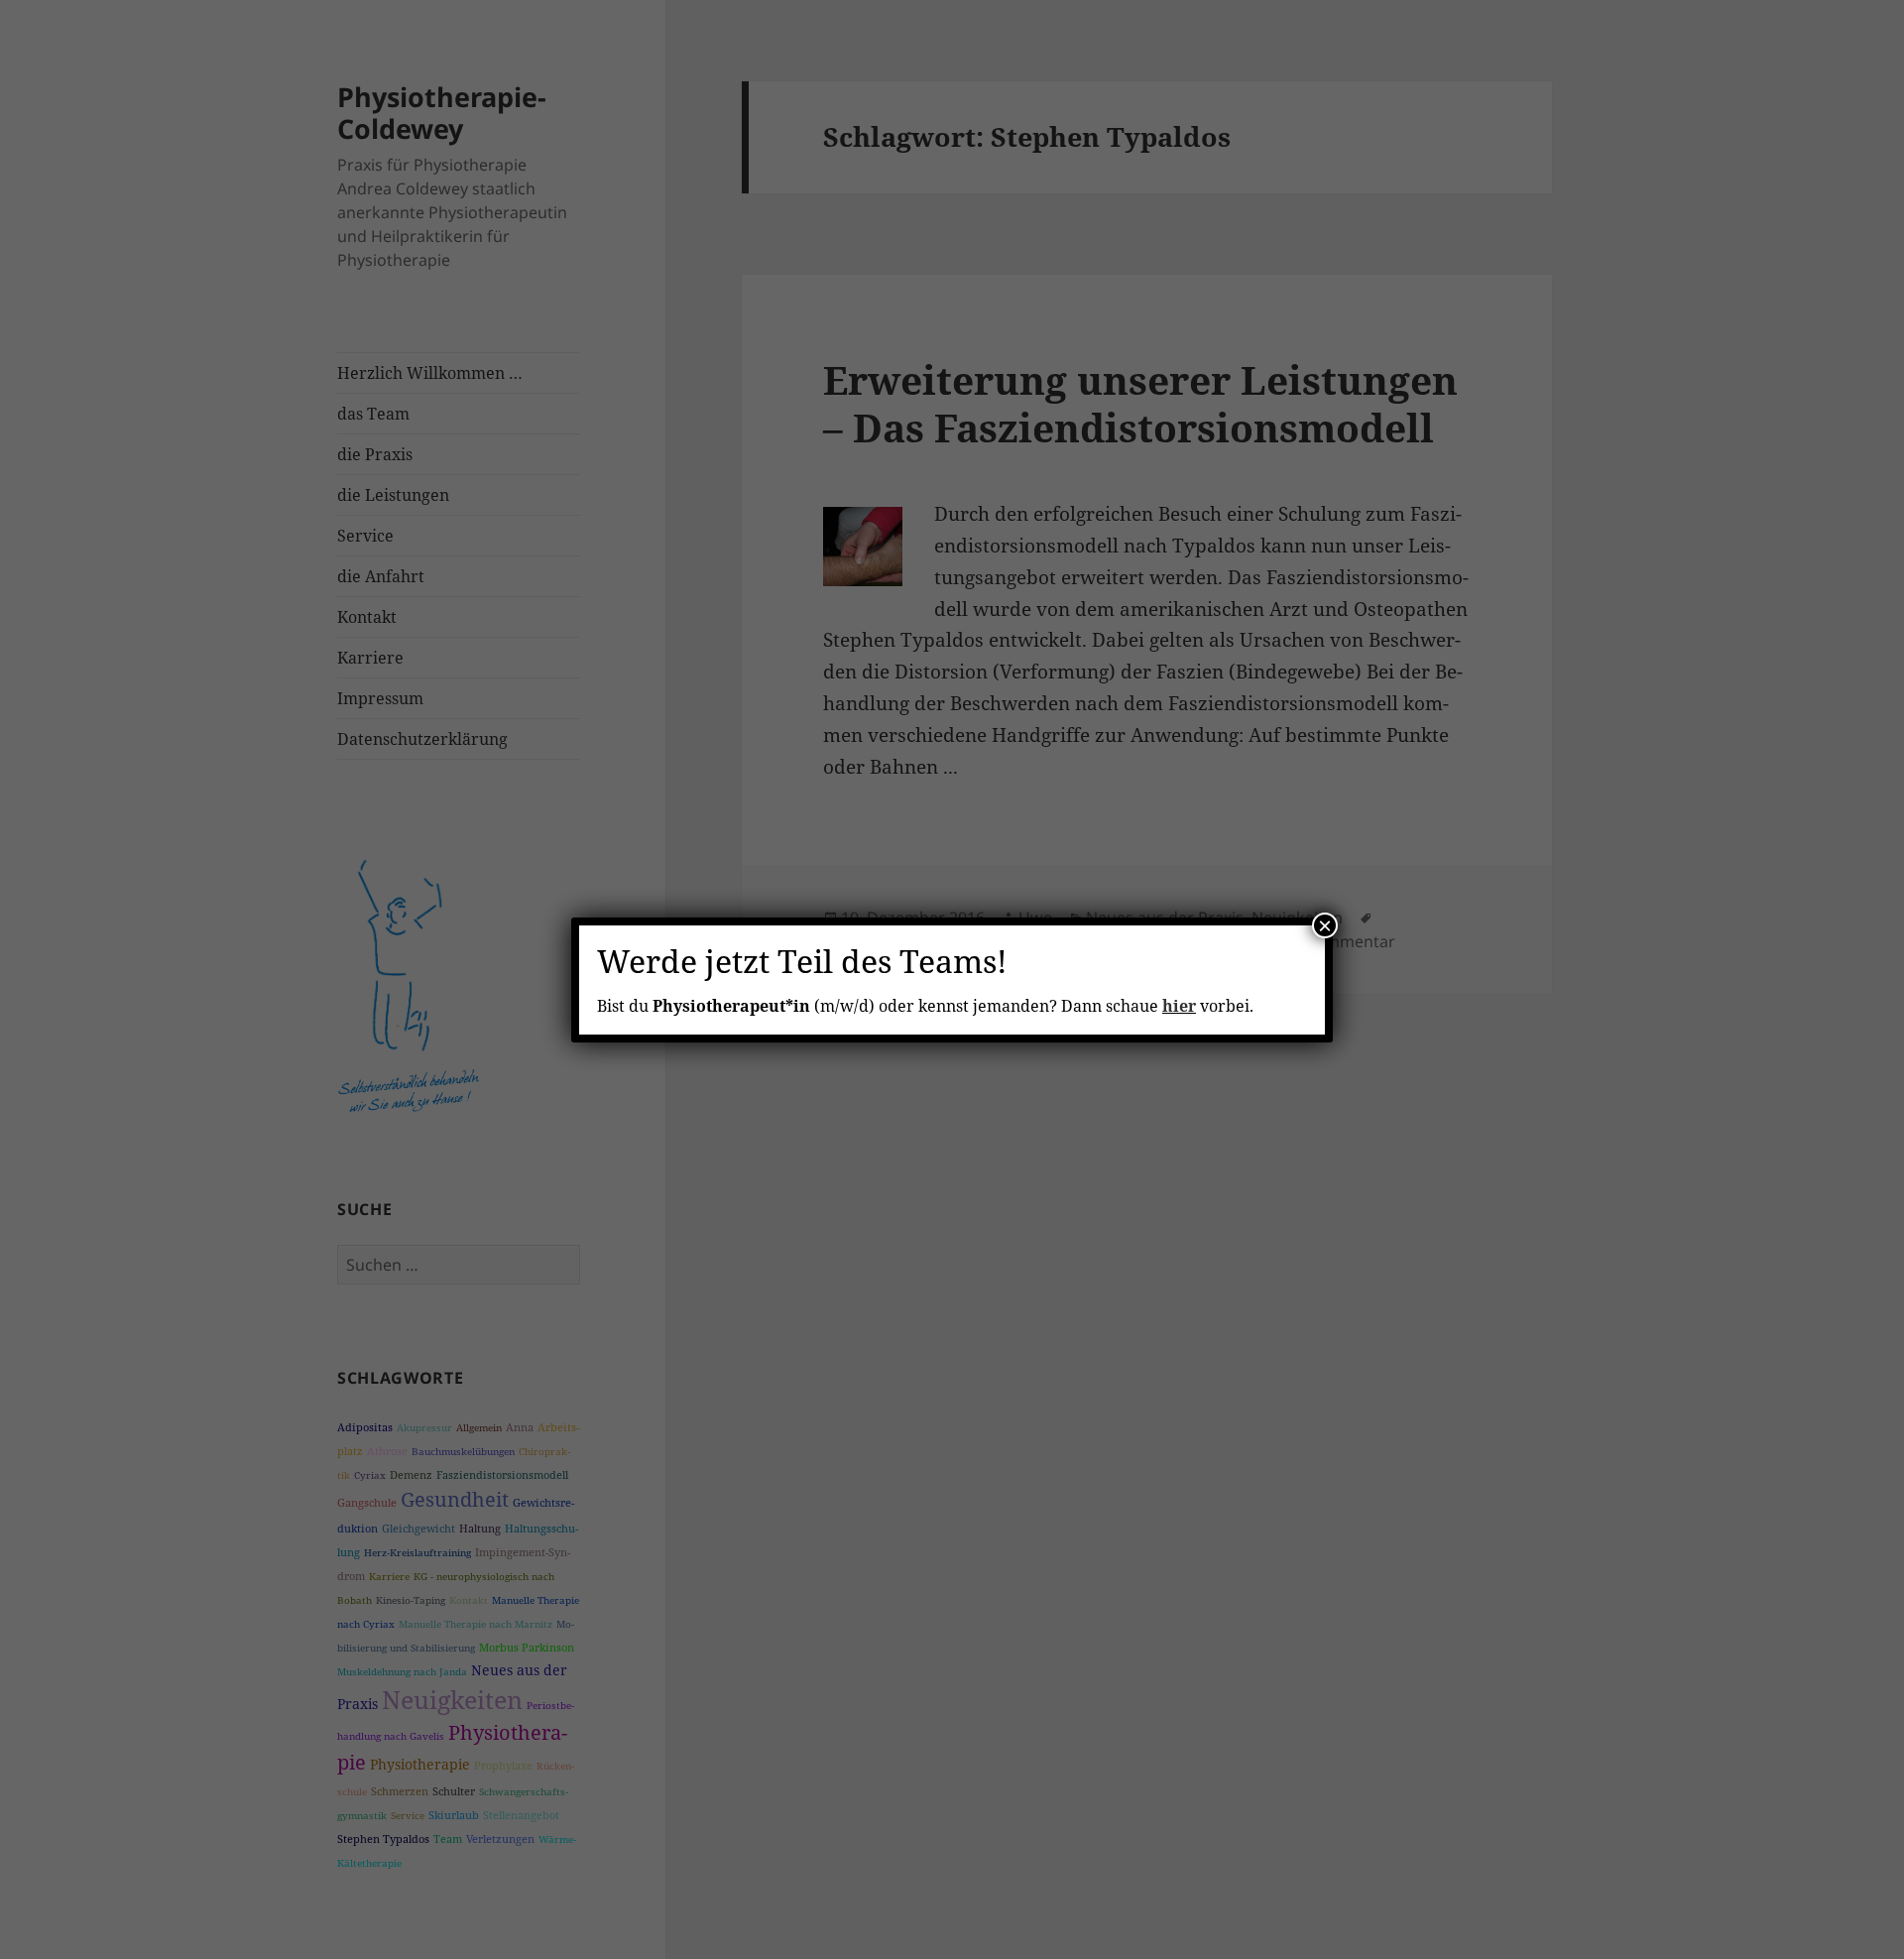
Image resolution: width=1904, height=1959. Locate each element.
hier (1179, 1006)
